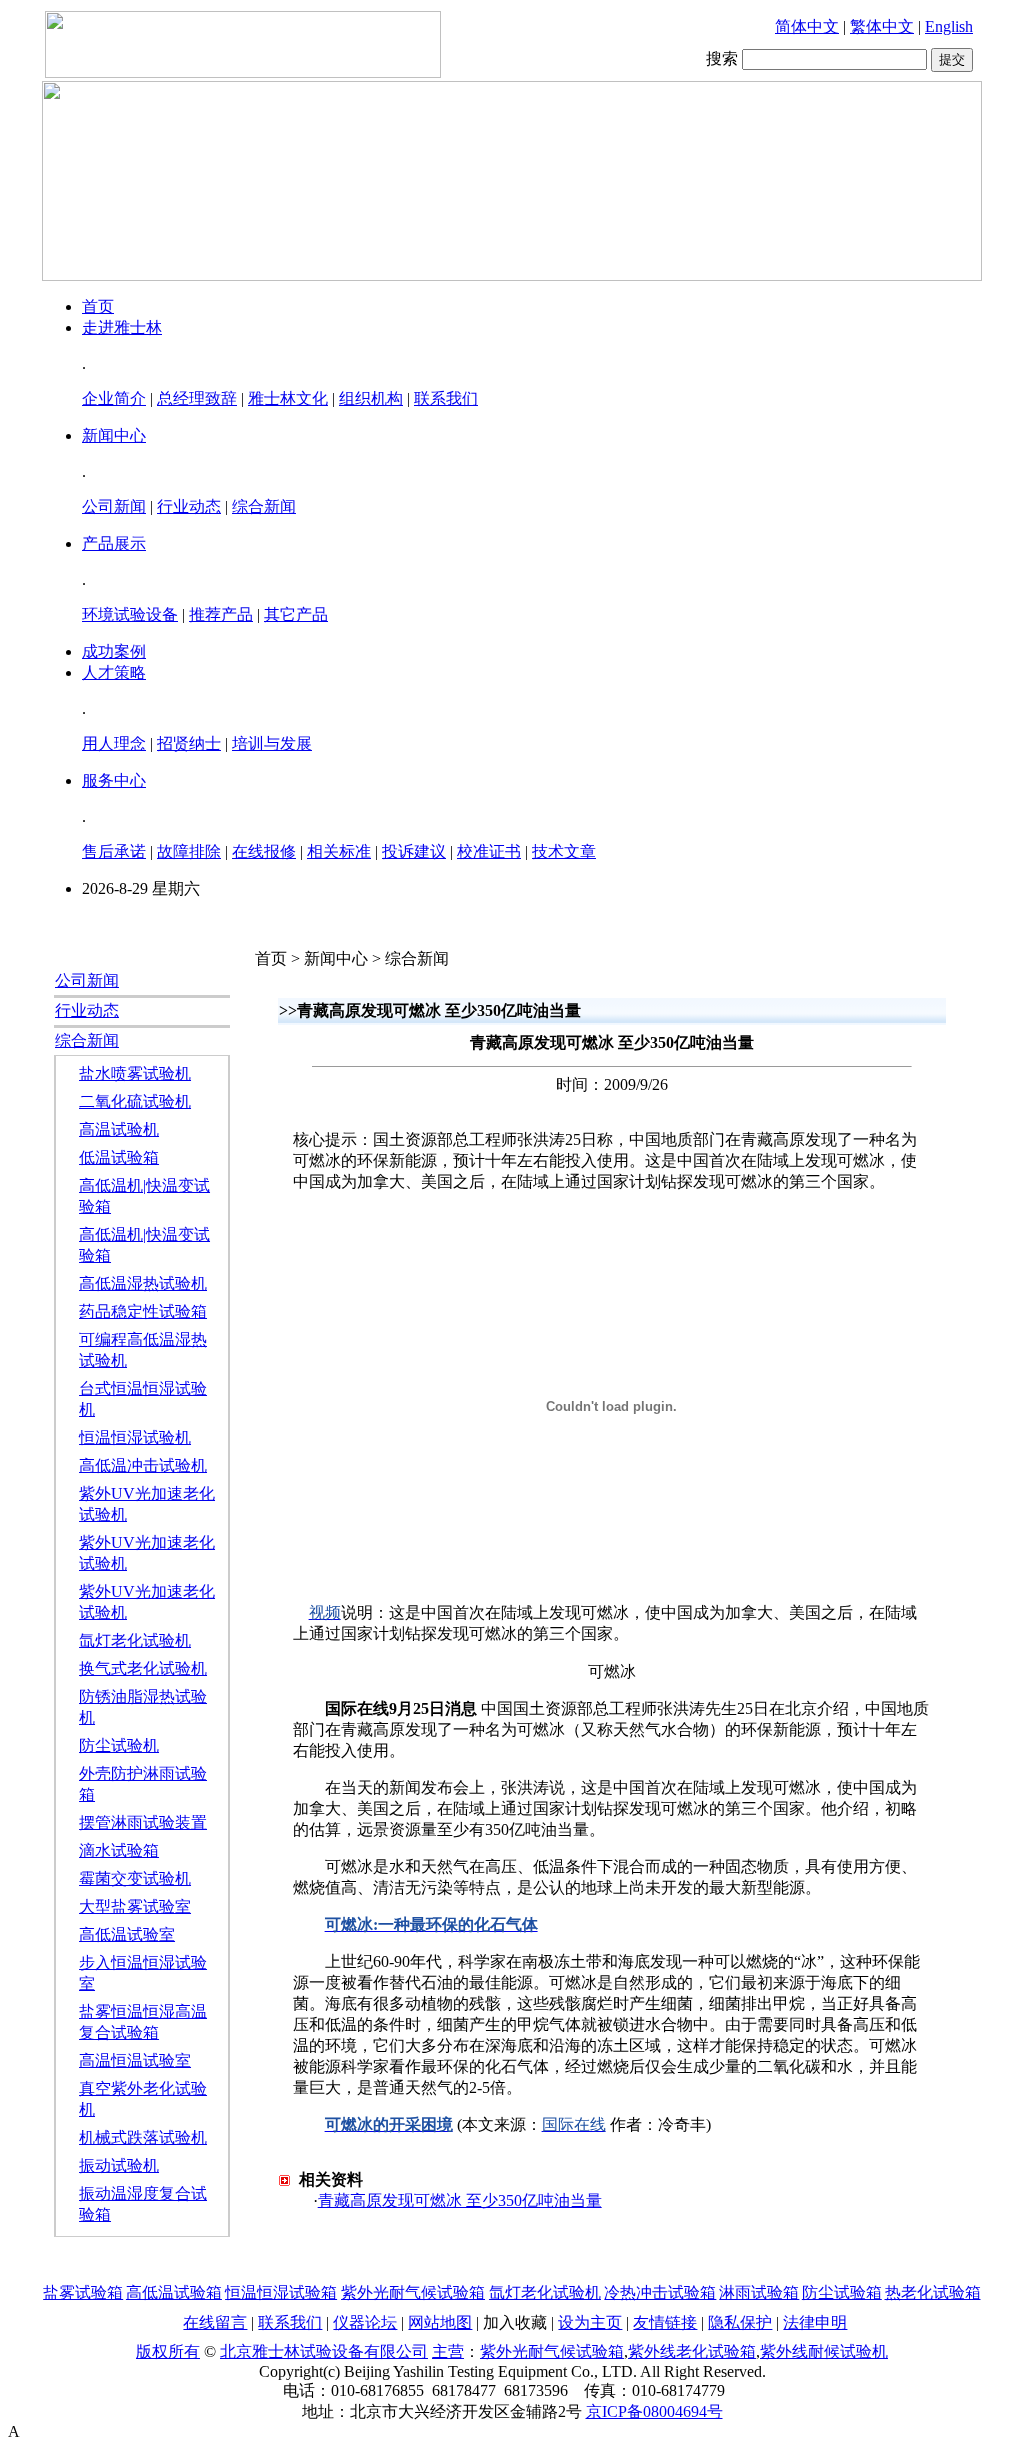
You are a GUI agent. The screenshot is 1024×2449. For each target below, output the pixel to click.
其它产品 (296, 614)
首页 (98, 306)
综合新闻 (264, 506)
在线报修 (264, 851)
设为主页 (590, 2322)
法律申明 (815, 2322)
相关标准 (339, 851)
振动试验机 (119, 2165)
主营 (448, 2351)
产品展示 (114, 543)
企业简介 (114, 398)
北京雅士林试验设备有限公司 (324, 2351)
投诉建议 (414, 851)
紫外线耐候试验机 (824, 2351)
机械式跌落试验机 (143, 2137)
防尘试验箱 (842, 2292)
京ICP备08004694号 (654, 2411)
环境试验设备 (130, 614)
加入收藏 (515, 2322)
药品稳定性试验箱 (143, 1311)
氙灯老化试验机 (135, 1640)
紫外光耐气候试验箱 (413, 2292)
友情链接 (665, 2322)
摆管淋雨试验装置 (143, 1822)
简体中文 (807, 26)
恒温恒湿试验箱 (281, 2292)
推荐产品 (221, 614)
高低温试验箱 (174, 2292)
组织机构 (371, 398)
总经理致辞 (197, 398)
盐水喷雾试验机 (135, 1073)
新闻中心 (114, 435)
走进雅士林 (122, 327)
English (949, 26)
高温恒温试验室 (135, 2060)
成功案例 (114, 651)
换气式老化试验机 (143, 1668)
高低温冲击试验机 (143, 1465)
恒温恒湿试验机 (135, 1437)
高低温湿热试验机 (143, 1283)
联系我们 (446, 398)
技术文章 (564, 851)
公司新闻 (114, 506)
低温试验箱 (119, 1157)
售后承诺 (114, 851)
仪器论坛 (365, 2322)
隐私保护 (740, 2322)
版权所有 (168, 2351)
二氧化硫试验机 (135, 1101)
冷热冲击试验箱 (660, 2292)
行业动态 (189, 506)
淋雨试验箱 (759, 2292)
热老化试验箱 (933, 2292)
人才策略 (114, 672)
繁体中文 (882, 26)
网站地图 (440, 2322)
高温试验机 (119, 1129)
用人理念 (114, 743)
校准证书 (489, 851)
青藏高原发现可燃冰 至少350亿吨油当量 (460, 2200)
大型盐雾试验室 (135, 1906)
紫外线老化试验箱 (692, 2351)
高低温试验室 (127, 1934)
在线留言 (215, 2322)
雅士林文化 (288, 398)
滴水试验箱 (119, 1850)
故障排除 (189, 851)
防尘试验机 (119, 1745)
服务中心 (114, 780)
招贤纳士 (189, 743)
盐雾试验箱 (83, 2292)
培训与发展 (272, 743)
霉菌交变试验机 (135, 1878)
